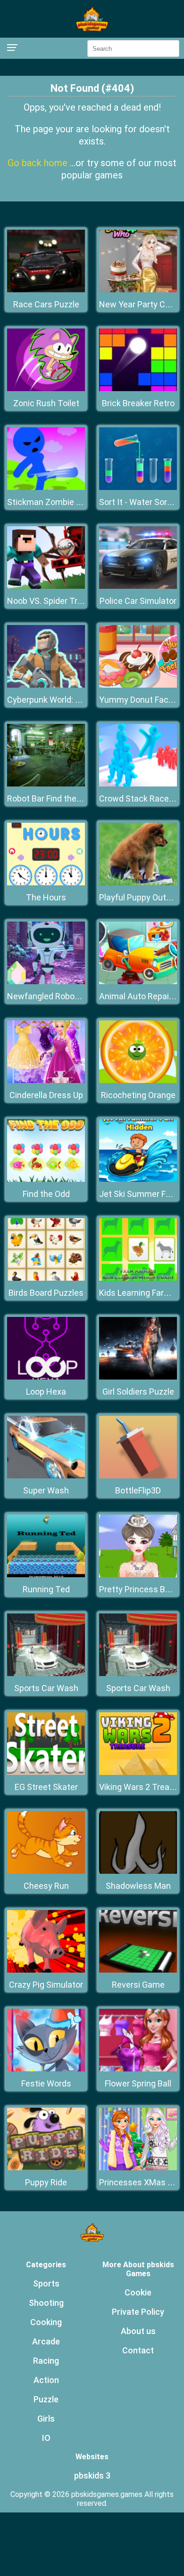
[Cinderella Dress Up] (46, 1080)
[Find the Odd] (46, 1179)
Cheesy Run (46, 1886)
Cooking (46, 2322)
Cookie (138, 2292)
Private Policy (138, 2312)
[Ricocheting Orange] (138, 1080)
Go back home (39, 163)
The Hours (46, 897)
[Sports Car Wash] (46, 1673)
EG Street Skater (46, 1787)
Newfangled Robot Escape (58, 996)
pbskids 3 (92, 2476)
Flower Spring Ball (138, 2083)
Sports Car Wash (46, 1688)
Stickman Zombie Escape (56, 502)
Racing (46, 2361)
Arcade (46, 2341)
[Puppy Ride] (46, 2168)
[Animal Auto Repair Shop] (138, 982)
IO (46, 2438)
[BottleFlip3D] (138, 1476)
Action (46, 2380)
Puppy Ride (46, 2182)
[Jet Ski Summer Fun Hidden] (138, 1179)
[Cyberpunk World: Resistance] (46, 685)
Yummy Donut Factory (141, 700)
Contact (138, 2350)
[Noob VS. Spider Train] (46, 586)
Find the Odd (46, 1194)
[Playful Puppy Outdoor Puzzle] (138, 883)
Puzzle (46, 2399)
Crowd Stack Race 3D (140, 798)
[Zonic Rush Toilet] (46, 389)
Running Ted (46, 1589)
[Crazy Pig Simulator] (46, 1970)
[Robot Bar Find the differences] (46, 784)
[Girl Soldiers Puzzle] (138, 1377)
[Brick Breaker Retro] (138, 389)
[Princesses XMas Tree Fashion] (138, 2168)
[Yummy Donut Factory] (138, 685)
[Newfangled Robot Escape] (46, 982)
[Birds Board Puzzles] (46, 1278)
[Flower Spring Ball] (138, 2069)
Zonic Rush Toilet (46, 403)
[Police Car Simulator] (138, 586)
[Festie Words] (46, 2069)
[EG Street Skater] (46, 1772)
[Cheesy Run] (46, 1871)
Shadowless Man (138, 1886)
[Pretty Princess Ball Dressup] (138, 1575)
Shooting (46, 2303)
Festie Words (46, 2083)
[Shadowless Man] (138, 1871)
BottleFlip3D (138, 1490)
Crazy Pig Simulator (46, 1985)
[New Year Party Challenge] (138, 290)
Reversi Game (138, 1985)
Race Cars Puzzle (46, 304)
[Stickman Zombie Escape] (46, 487)
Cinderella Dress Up (46, 1095)
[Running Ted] (46, 1575)
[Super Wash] (46, 1476)
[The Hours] (46, 883)
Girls (46, 2419)
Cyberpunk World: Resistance (63, 700)
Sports (46, 2283)
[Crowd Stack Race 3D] (138, 784)
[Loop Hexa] (46, 1377)
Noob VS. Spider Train (48, 601)
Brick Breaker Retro (138, 403)
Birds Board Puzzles (46, 1293)
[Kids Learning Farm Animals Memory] (138, 1278)
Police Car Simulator (138, 601)
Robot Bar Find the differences (65, 798)
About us (138, 2331)
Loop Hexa (46, 1392)
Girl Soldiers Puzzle (138, 1392)
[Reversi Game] (138, 1970)
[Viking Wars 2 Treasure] (138, 1772)
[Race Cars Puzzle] (46, 290)
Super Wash (46, 1490)
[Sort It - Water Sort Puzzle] (138, 487)
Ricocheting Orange (138, 1095)
